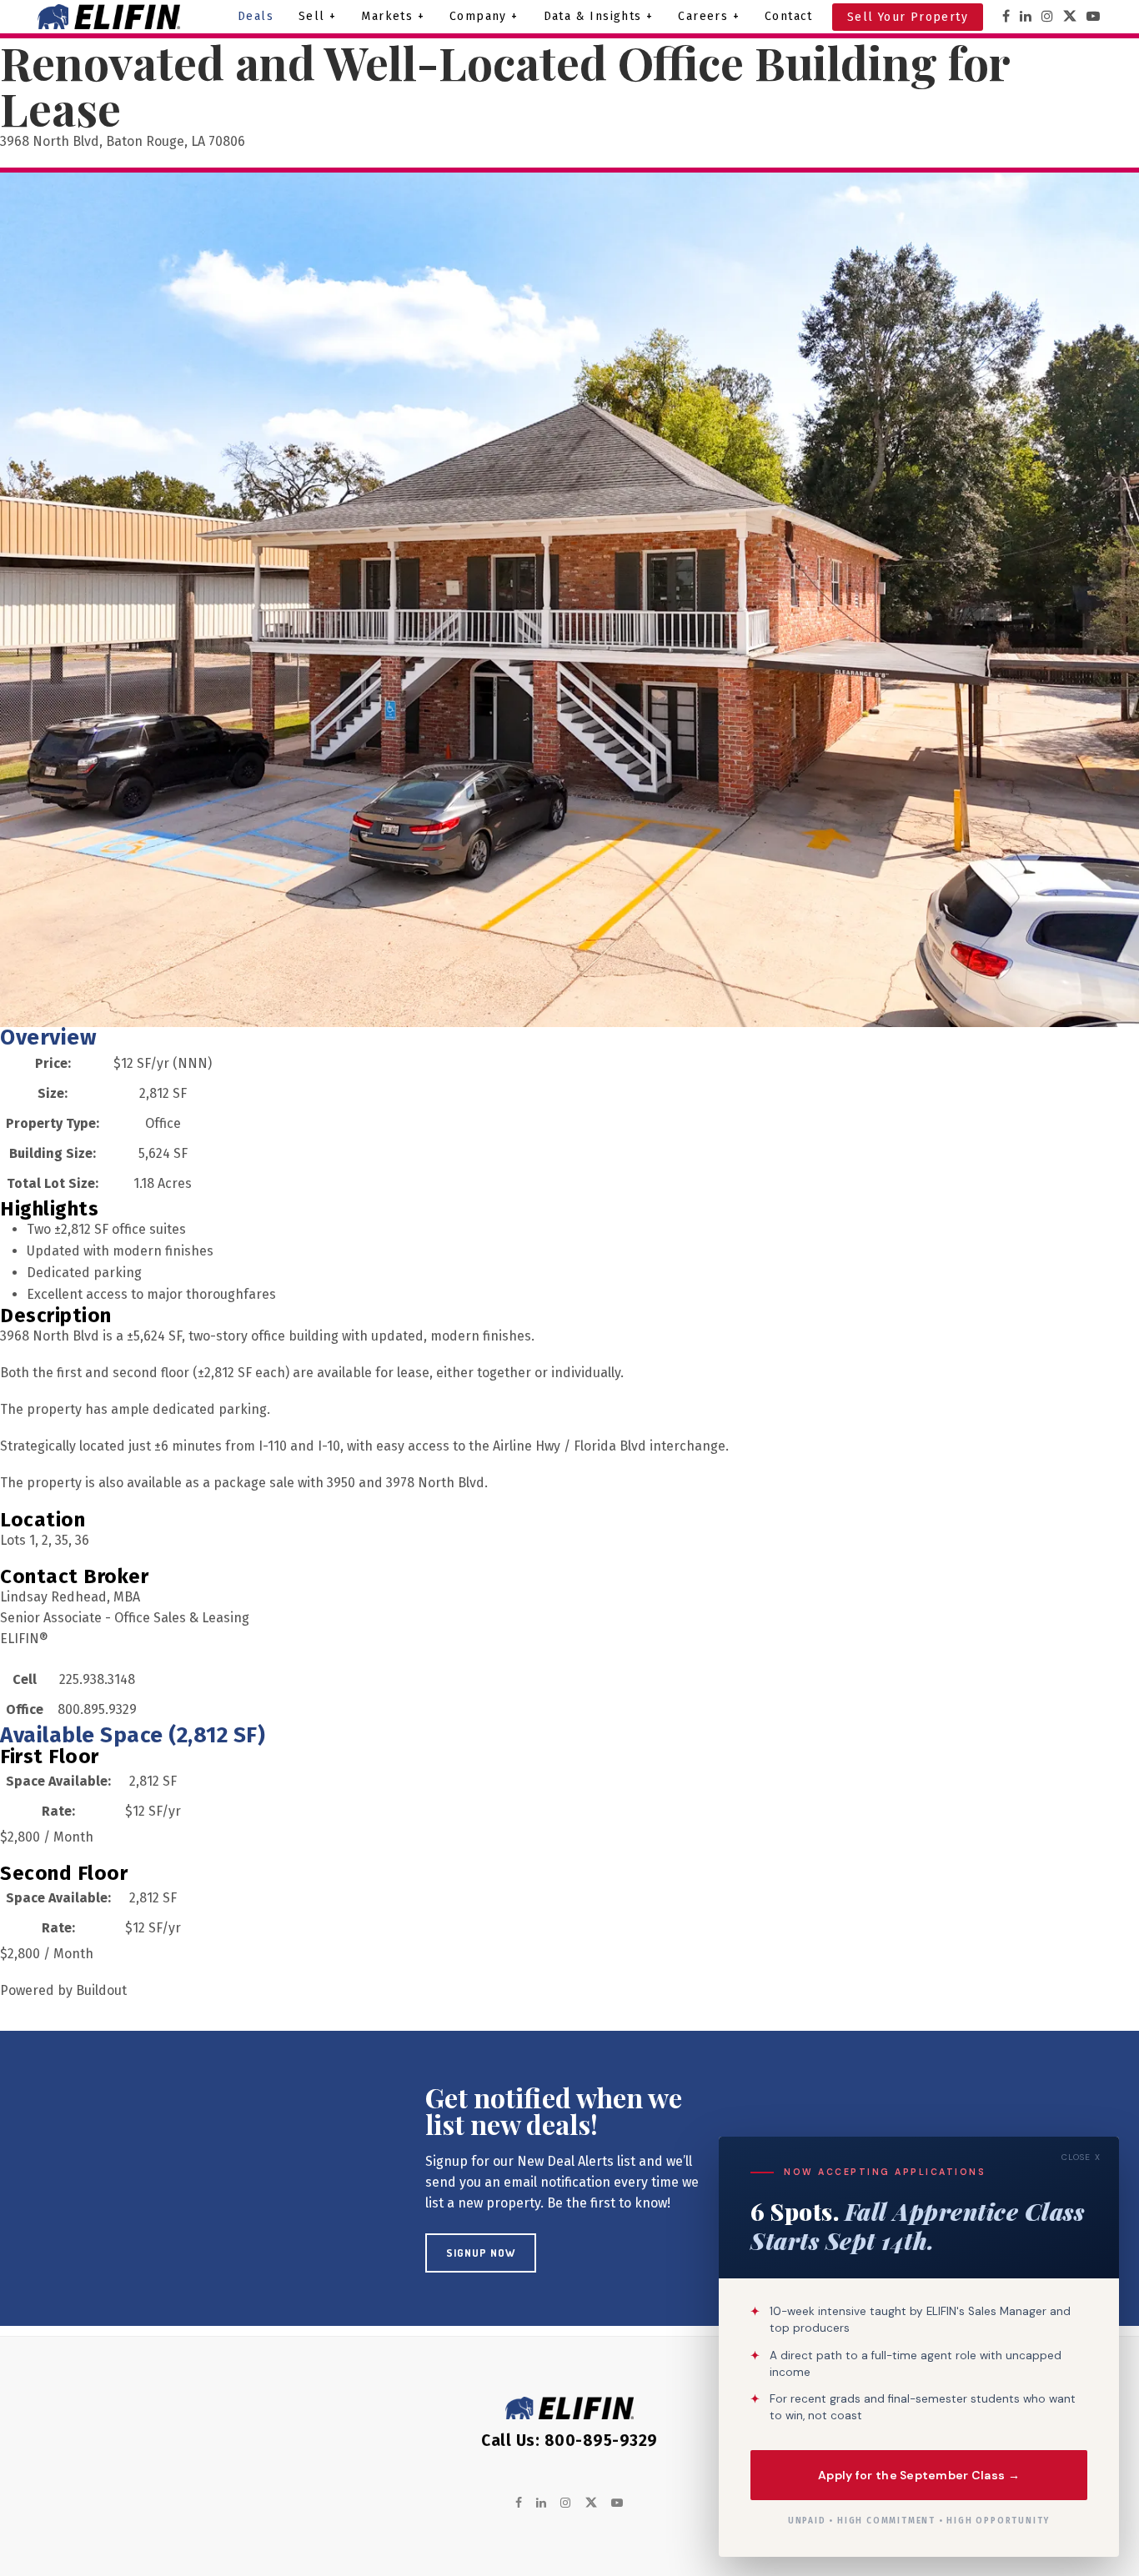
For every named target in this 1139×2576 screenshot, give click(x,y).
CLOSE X (1081, 2157)
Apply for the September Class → (919, 2474)
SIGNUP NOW (481, 2253)
